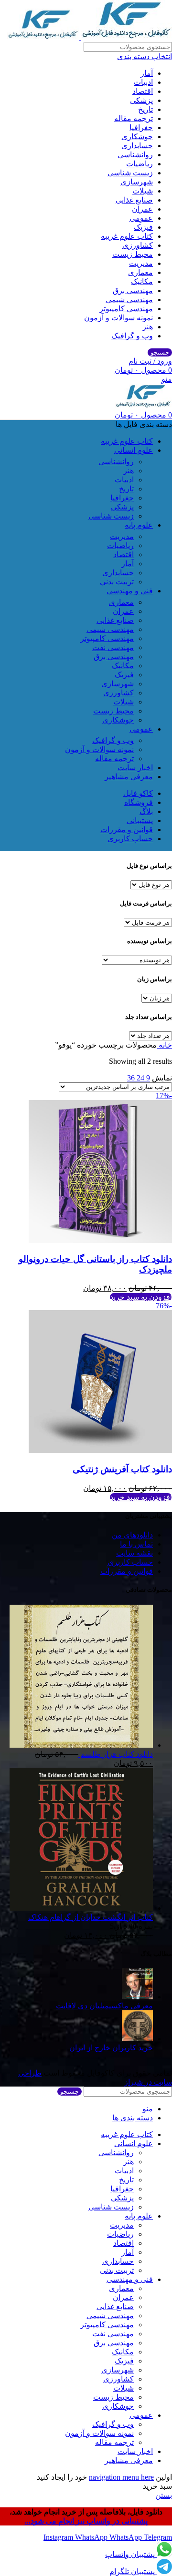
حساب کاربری (130, 1562)
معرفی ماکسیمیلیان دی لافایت (104, 2006)
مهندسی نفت (113, 647)
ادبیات (143, 82)
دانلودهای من (132, 1535)
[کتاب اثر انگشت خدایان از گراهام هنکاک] (81, 1908)
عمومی (141, 218)
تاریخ (145, 109)
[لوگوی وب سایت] (125, 37)
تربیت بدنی (117, 582)
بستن (164, 2495)
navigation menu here (121, 2477)
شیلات (143, 191)
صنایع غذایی (134, 200)
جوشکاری (137, 137)
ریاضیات (140, 164)
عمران (142, 209)
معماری (140, 272)
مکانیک (142, 281)
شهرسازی (137, 182)
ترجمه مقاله (134, 118)
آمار (147, 73)
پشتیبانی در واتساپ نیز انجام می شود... (86, 2521)
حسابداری (137, 146)
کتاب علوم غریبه (127, 236)
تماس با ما (136, 1544)
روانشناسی (135, 155)
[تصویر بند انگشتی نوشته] (137, 1997)
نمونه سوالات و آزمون (118, 318)
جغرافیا (141, 127)
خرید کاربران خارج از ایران (111, 2048)
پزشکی (141, 100)
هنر (148, 327)
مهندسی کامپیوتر (126, 309)
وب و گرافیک (132, 336)
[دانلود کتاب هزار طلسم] (81, 1745)
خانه (164, 1045)
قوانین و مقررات (127, 1571)
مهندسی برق (133, 290)
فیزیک (143, 227)
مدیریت (141, 263)
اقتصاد (143, 91)
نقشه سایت (134, 1553)
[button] (141, 1297)
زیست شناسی (130, 173)
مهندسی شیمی (129, 300)
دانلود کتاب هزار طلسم (116, 1754)
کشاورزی (138, 245)
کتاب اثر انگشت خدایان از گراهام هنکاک (91, 1917)
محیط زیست (133, 254)
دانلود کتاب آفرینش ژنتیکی (122, 1469)
